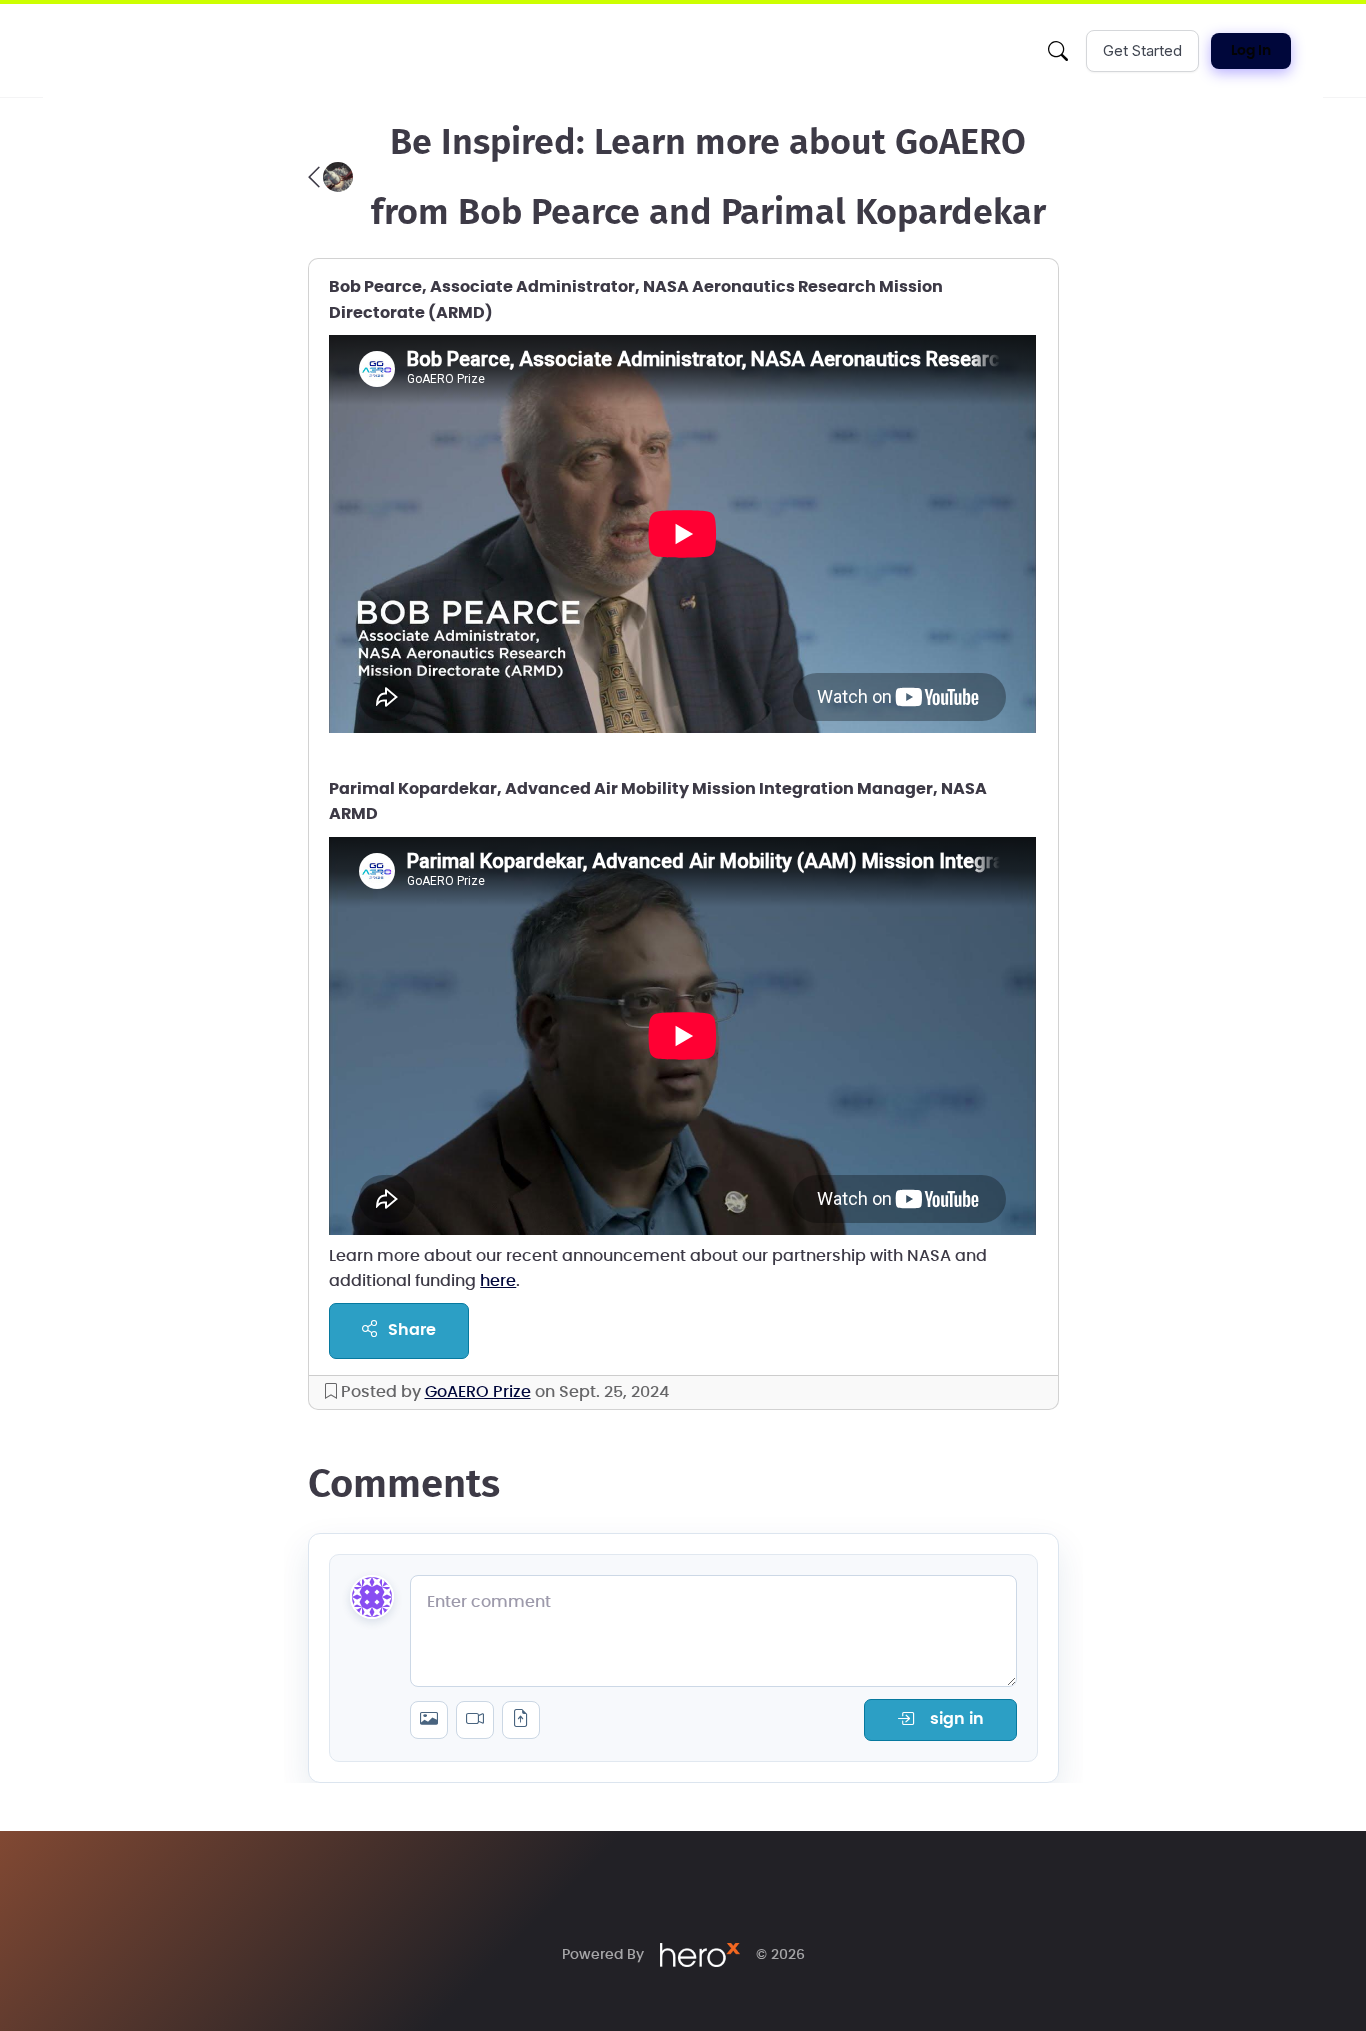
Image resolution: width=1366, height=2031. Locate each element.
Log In (1251, 51)
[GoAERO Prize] (330, 177)
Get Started (1142, 50)
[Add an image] (429, 1720)
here (498, 1281)
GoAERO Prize (478, 1392)
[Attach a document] (521, 1720)
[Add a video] (475, 1720)
